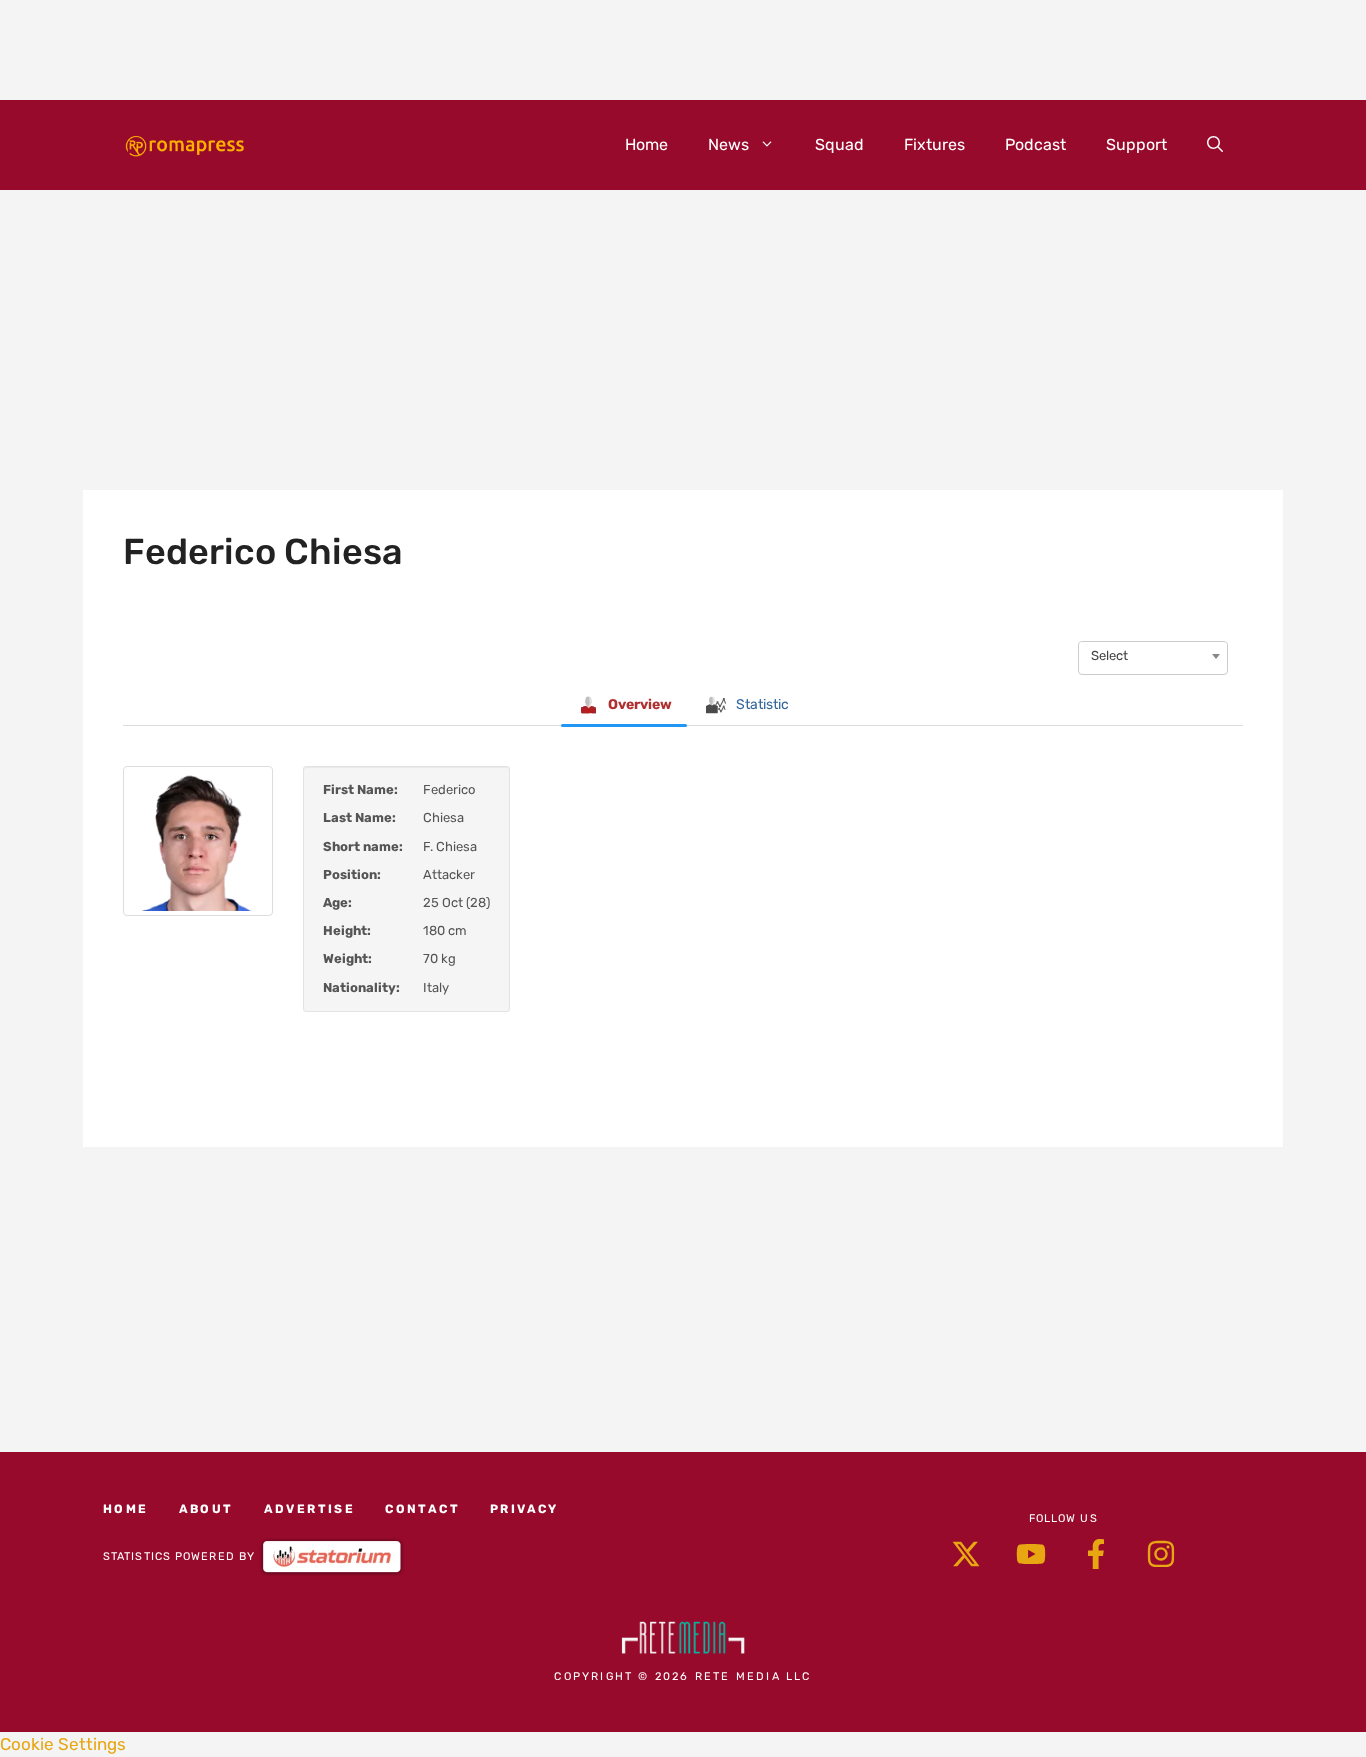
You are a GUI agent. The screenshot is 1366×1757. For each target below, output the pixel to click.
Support (1136, 144)
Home (646, 144)
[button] (1215, 145)
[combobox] (1153, 656)
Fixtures (934, 144)
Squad (839, 144)
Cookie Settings (63, 1744)
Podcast (1035, 144)
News (728, 144)
